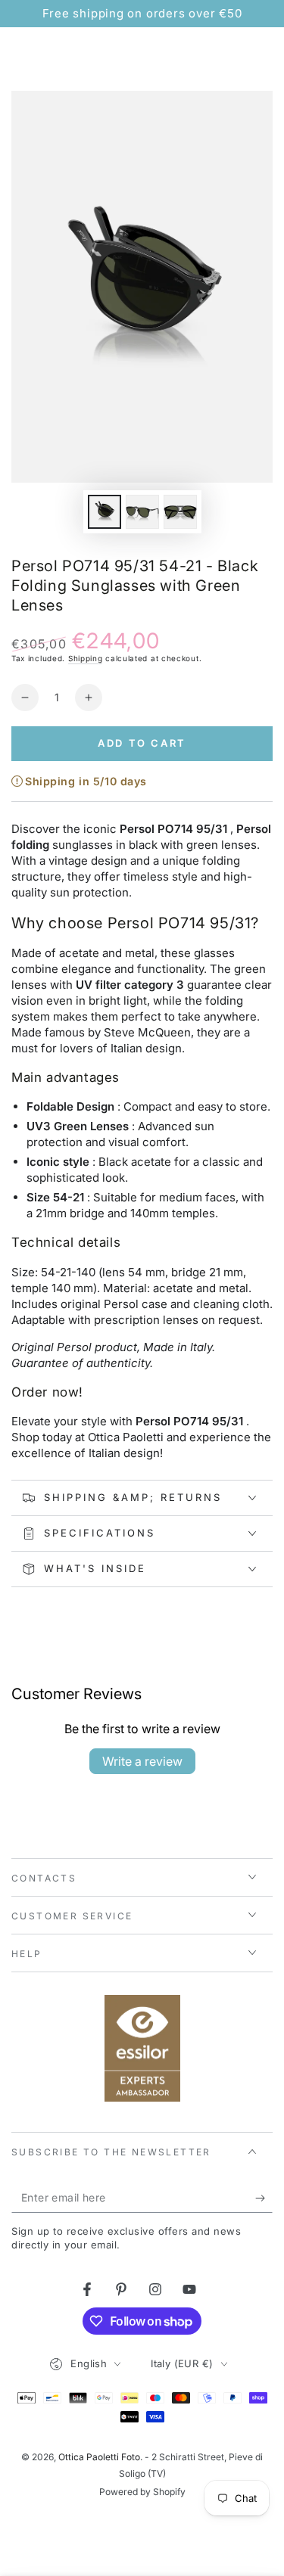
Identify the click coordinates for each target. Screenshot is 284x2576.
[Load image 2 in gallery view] (142, 512)
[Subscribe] (264, 2198)
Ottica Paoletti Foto (99, 2457)
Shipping (86, 658)
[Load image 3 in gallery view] (180, 512)
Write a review (142, 1761)
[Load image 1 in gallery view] (105, 512)
